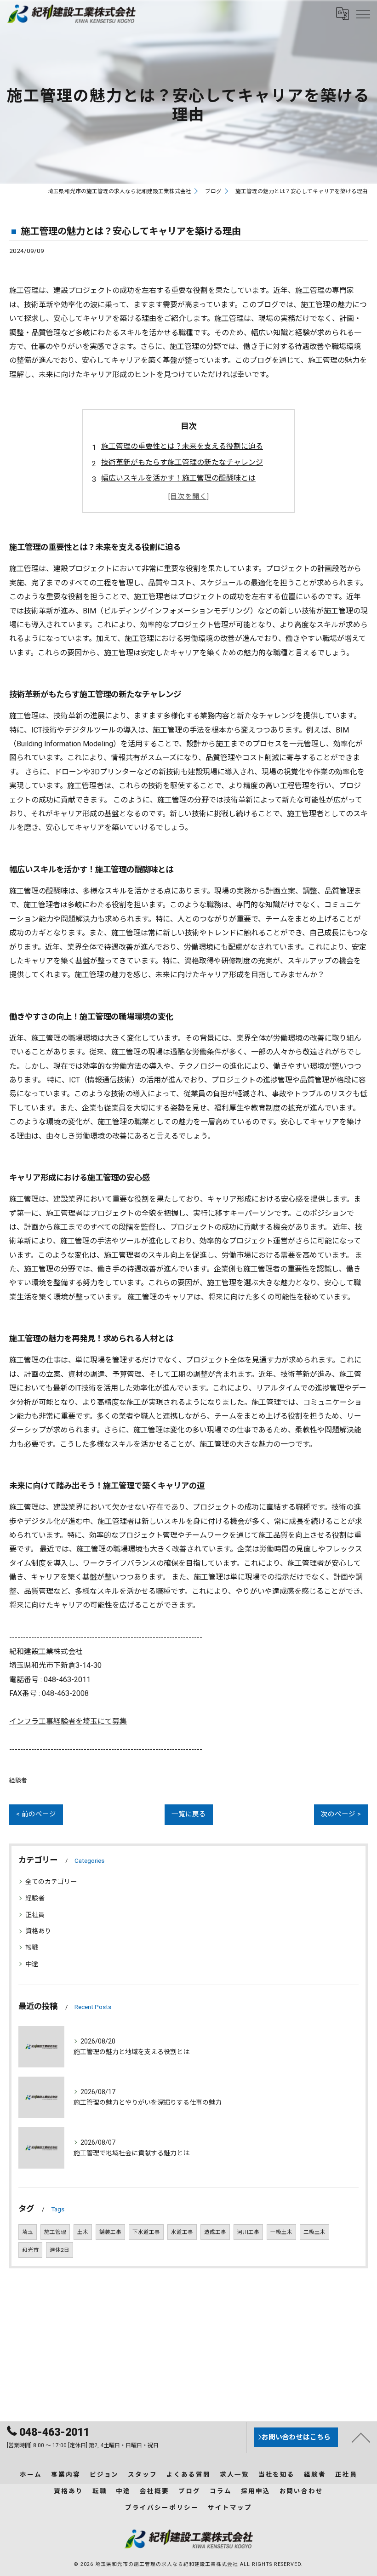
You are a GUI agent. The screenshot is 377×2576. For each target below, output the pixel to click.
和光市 (30, 2250)
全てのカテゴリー (51, 1882)
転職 (32, 1947)
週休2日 (60, 2250)
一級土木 (281, 2232)
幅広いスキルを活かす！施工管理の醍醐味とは (178, 478)
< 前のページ (36, 1814)
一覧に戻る (189, 1814)
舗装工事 (110, 2232)
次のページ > (341, 1814)
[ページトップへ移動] (361, 2437)
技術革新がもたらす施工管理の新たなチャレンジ (182, 462)
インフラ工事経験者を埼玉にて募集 (68, 1721)
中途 (32, 1964)
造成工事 (215, 2232)
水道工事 (182, 2232)
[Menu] (363, 14)
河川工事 (248, 2232)
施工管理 (55, 2232)
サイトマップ (230, 2507)
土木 (83, 2232)
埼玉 (28, 2232)
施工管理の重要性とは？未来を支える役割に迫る (182, 446)
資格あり (38, 1931)
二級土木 (314, 2232)
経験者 (18, 1780)
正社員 (35, 1915)
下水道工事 (146, 2232)
